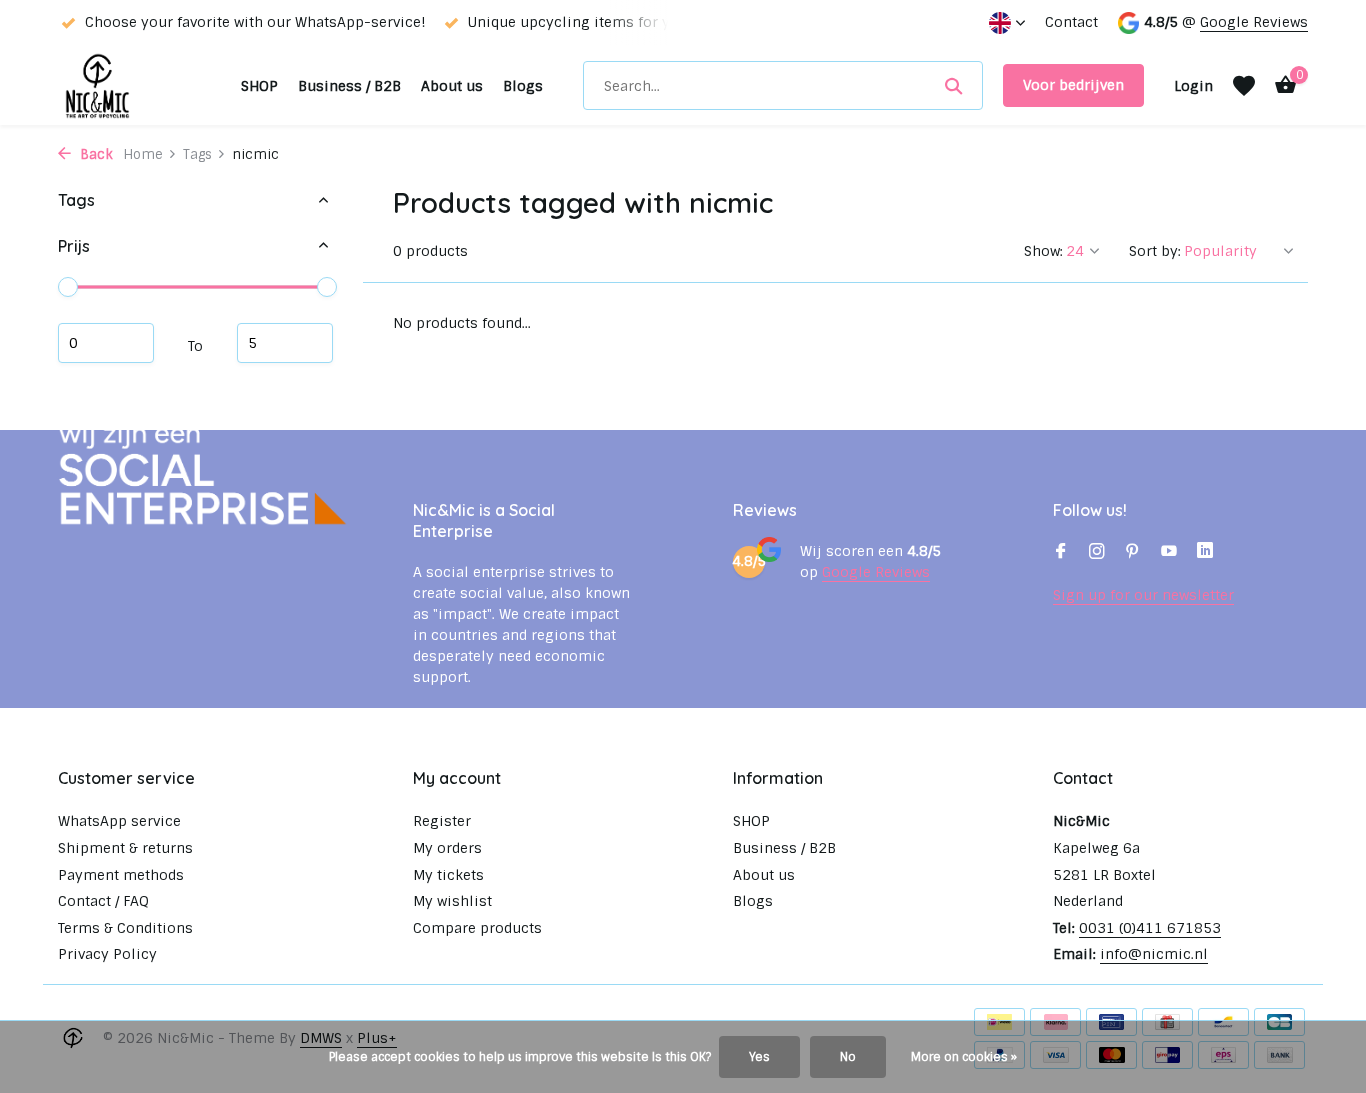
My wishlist (452, 901)
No (848, 1057)
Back (94, 154)
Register (442, 821)
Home (143, 154)
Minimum (106, 342)
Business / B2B (349, 86)
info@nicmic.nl (1154, 954)
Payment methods (121, 875)
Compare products (477, 928)
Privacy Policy (107, 954)
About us (452, 86)
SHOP (259, 86)
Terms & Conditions (125, 928)
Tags (197, 154)
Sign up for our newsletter (1143, 595)
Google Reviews (1254, 22)
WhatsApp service (119, 821)
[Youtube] (1169, 553)
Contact (1071, 22)
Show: (1043, 251)
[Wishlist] (1244, 86)
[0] (1280, 85)
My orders (447, 848)
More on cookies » (964, 1057)
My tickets (448, 875)
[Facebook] (1061, 553)
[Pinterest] (1133, 553)
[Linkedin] (1205, 553)
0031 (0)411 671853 (1150, 928)
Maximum (285, 342)
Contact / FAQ (103, 901)
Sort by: (1155, 251)
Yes (759, 1057)
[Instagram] (1097, 553)
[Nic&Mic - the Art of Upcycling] (139, 85)
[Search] (953, 86)
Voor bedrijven (1073, 85)
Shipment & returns (125, 848)
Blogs (523, 86)
